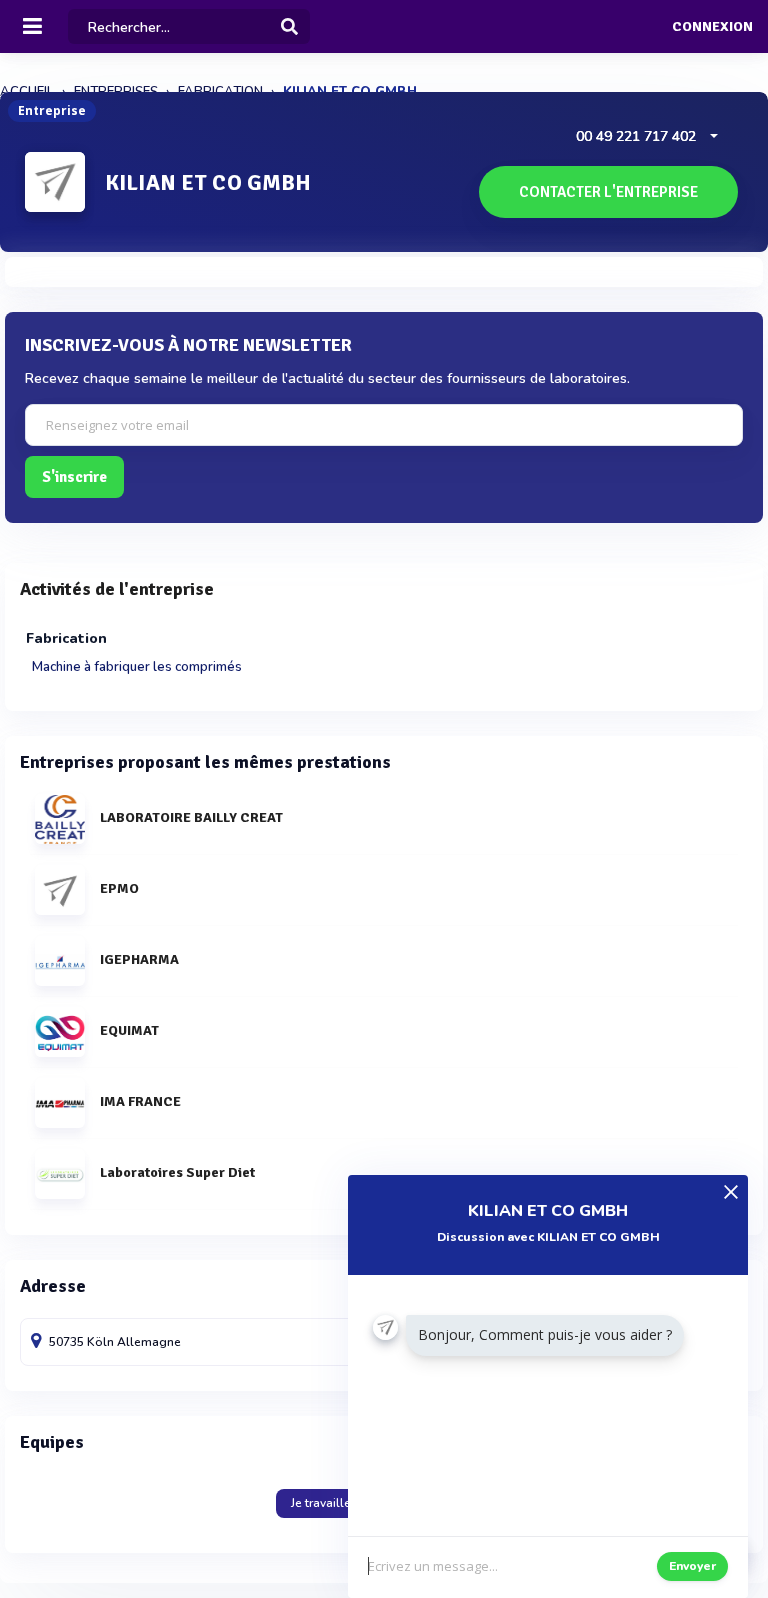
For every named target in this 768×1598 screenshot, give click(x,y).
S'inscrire (74, 477)
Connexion (712, 27)
